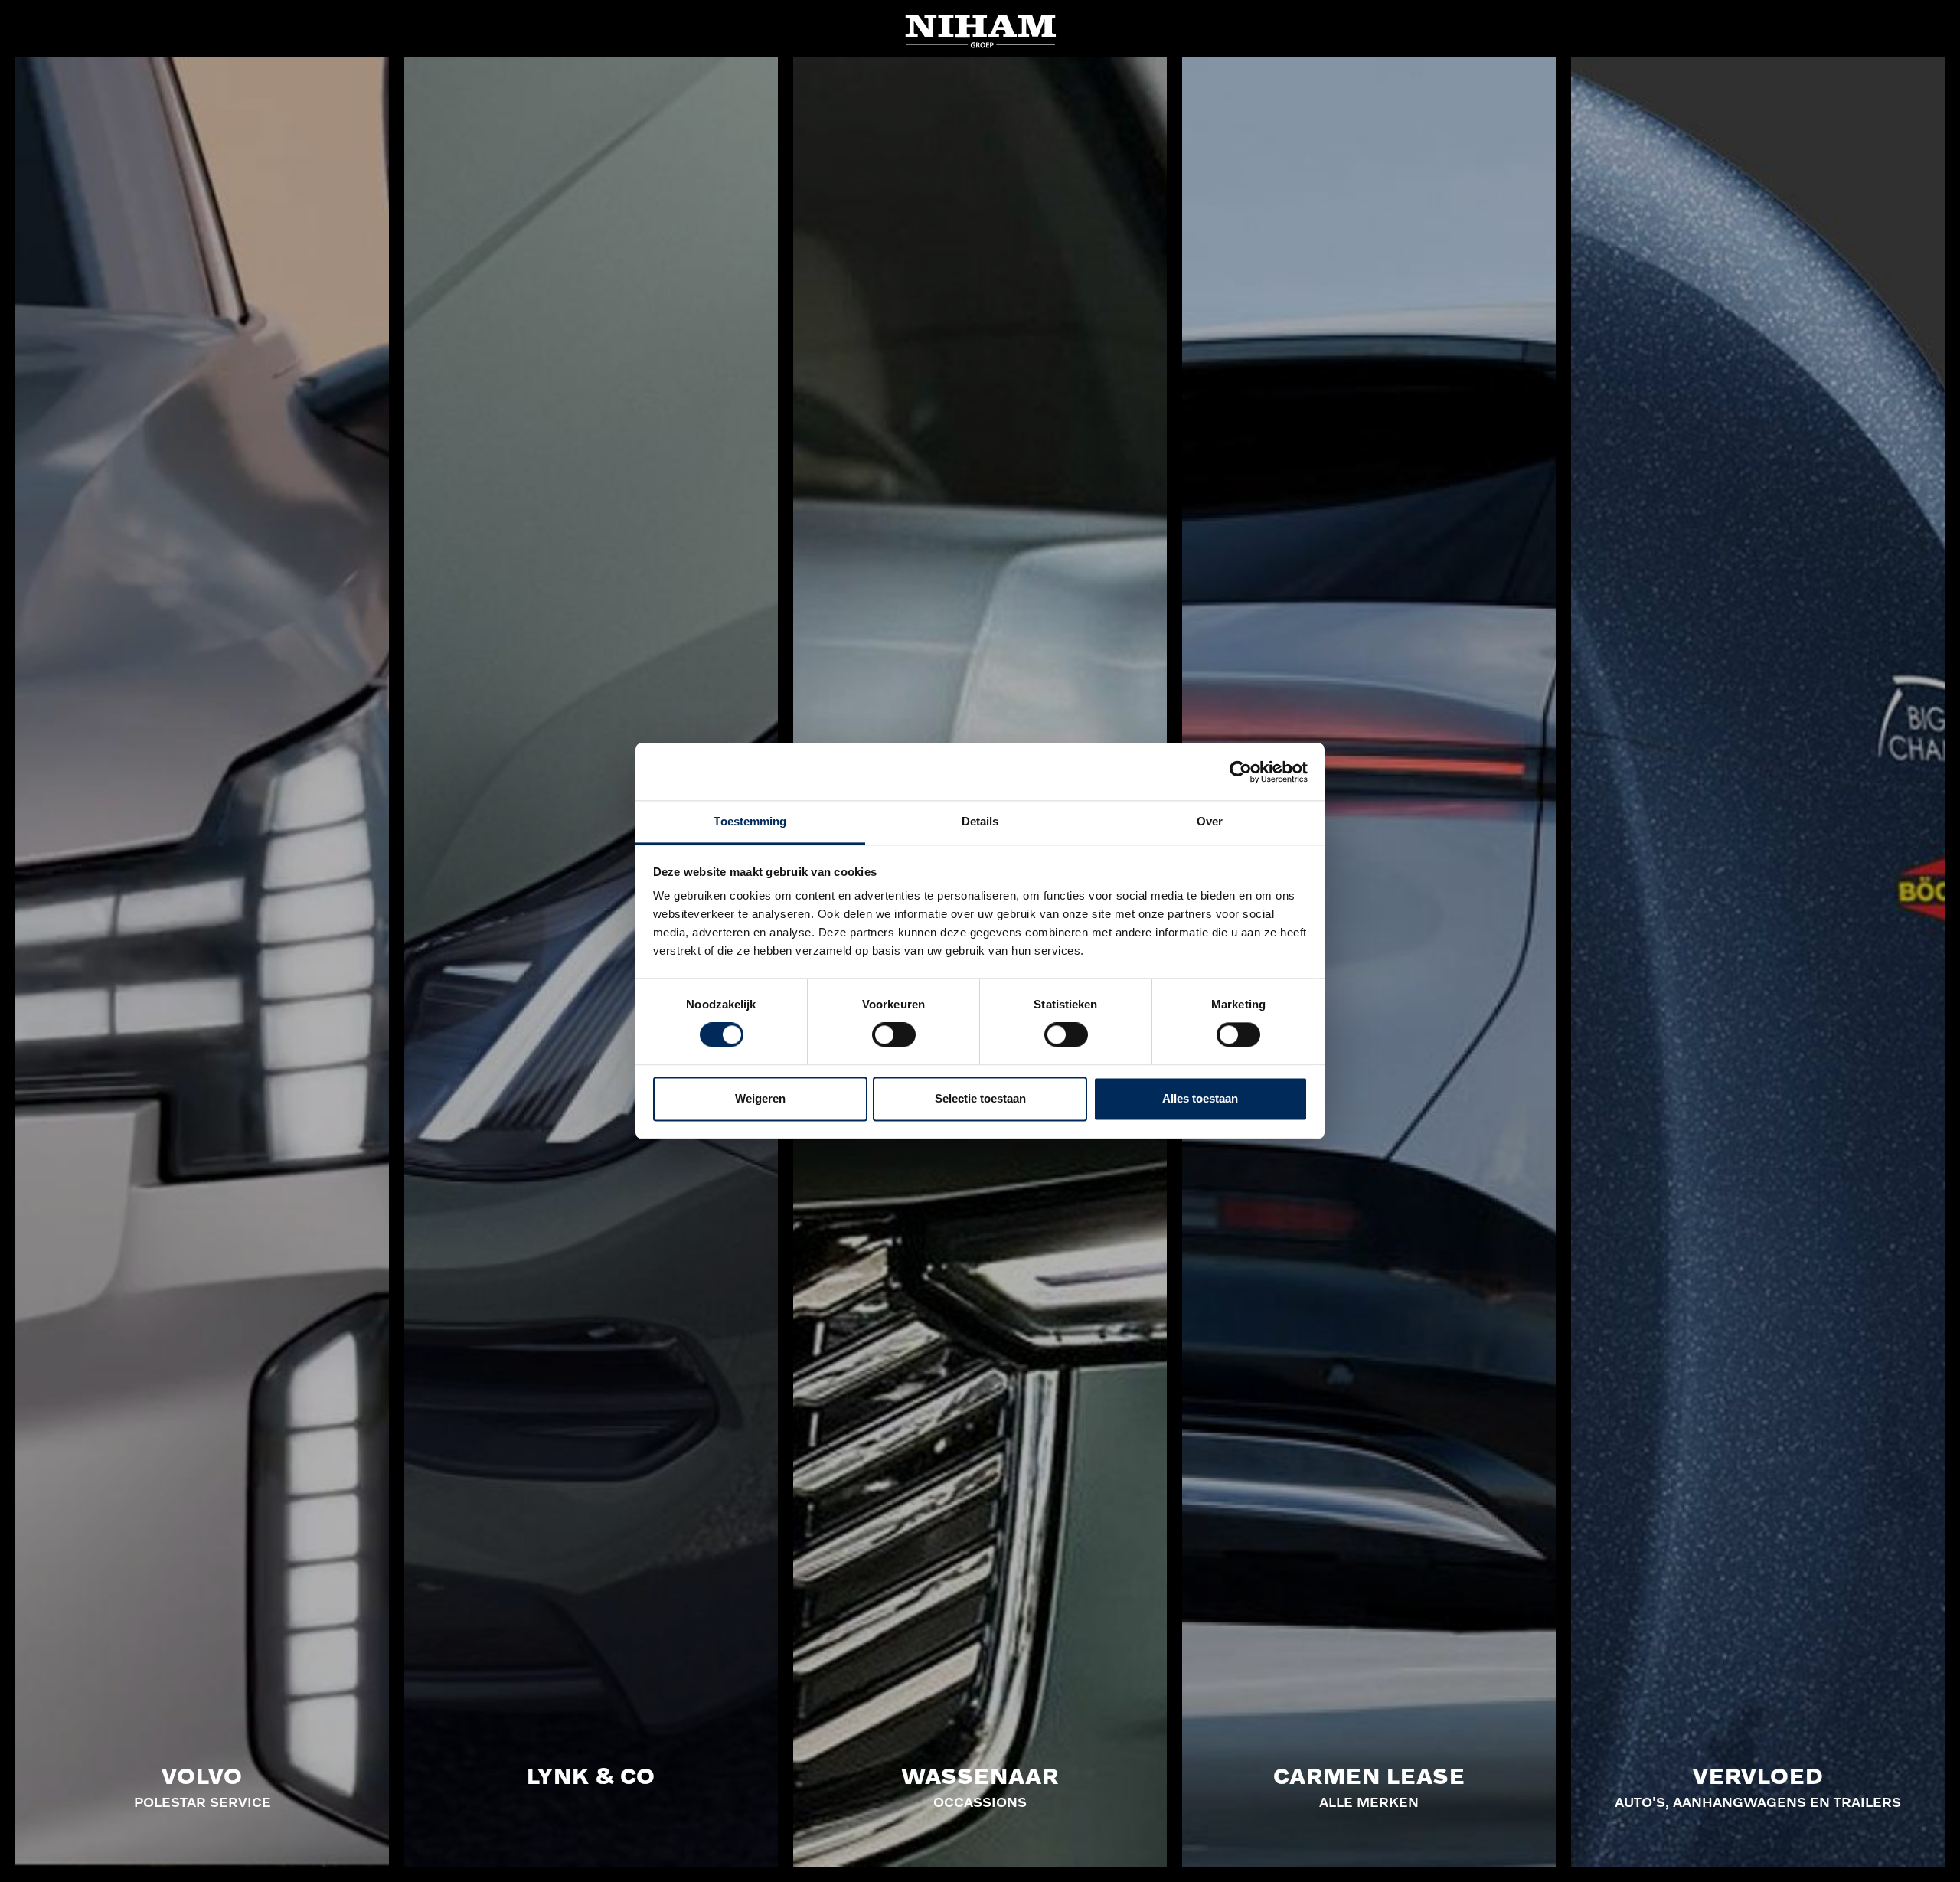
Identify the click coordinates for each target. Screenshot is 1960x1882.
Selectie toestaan (980, 1098)
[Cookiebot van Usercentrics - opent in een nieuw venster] (1241, 772)
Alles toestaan (1200, 1098)
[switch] (894, 1035)
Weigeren (760, 1098)
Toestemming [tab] (750, 821)
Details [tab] (980, 821)
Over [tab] (1210, 821)
